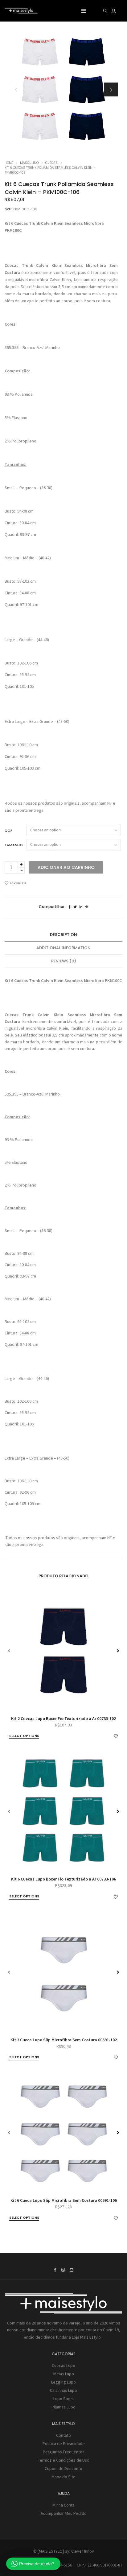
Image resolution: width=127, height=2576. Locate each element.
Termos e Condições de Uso (64, 2460)
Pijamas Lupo (63, 2407)
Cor (9, 830)
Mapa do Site (63, 2477)
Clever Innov (83, 2551)
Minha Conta (63, 2505)
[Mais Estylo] (21, 11)
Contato (63, 2435)
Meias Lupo (64, 2374)
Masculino (29, 163)
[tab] (63, 935)
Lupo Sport (63, 2399)
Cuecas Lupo (63, 2365)
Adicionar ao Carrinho (66, 867)
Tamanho (14, 845)
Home (9, 163)
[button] (111, 90)
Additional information (63, 948)
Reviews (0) (64, 961)
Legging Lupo (63, 2382)
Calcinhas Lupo (63, 2390)
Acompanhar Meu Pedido (64, 2513)
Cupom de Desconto (63, 2468)
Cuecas (51, 163)
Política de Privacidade (64, 2443)
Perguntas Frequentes (64, 2452)
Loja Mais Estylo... (88, 2337)
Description (63, 935)
